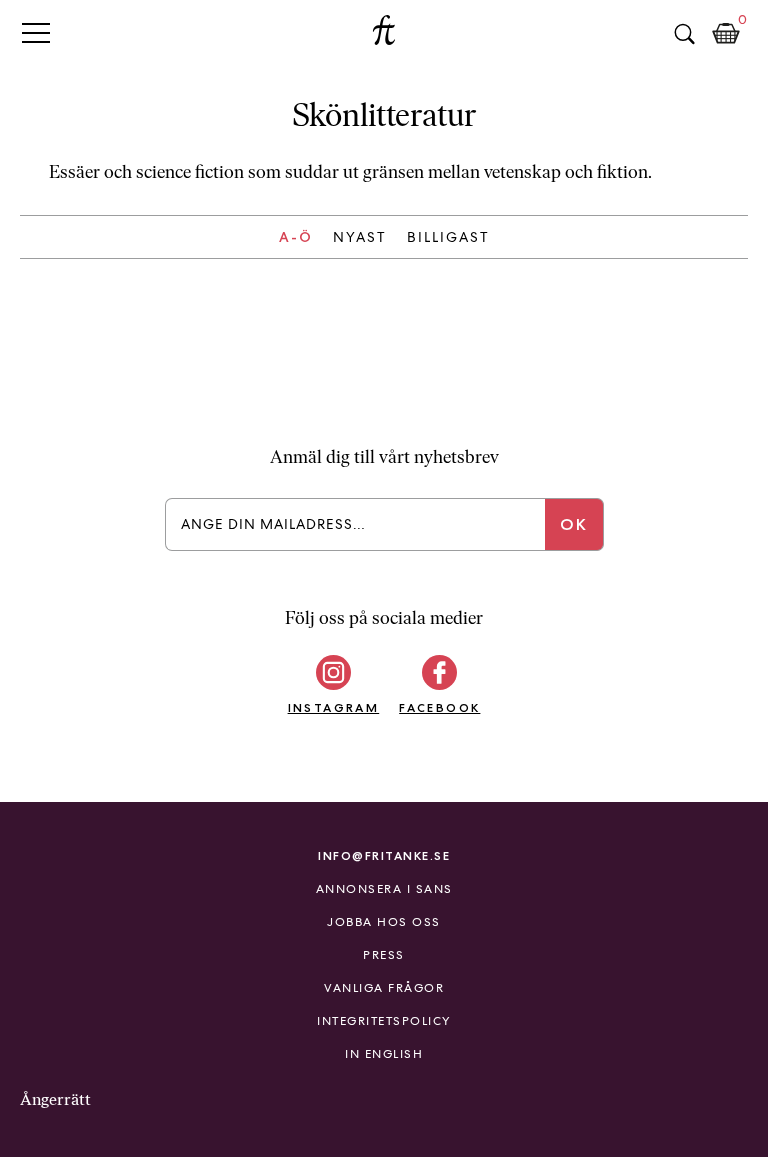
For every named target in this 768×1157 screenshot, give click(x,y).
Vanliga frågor (384, 988)
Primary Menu (36, 32)
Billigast (448, 237)
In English (384, 1054)
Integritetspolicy (384, 1021)
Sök (684, 34)
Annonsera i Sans (384, 889)
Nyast (360, 237)
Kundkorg (726, 34)
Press (384, 955)
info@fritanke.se (384, 855)
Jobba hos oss (384, 922)
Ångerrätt (55, 1099)
